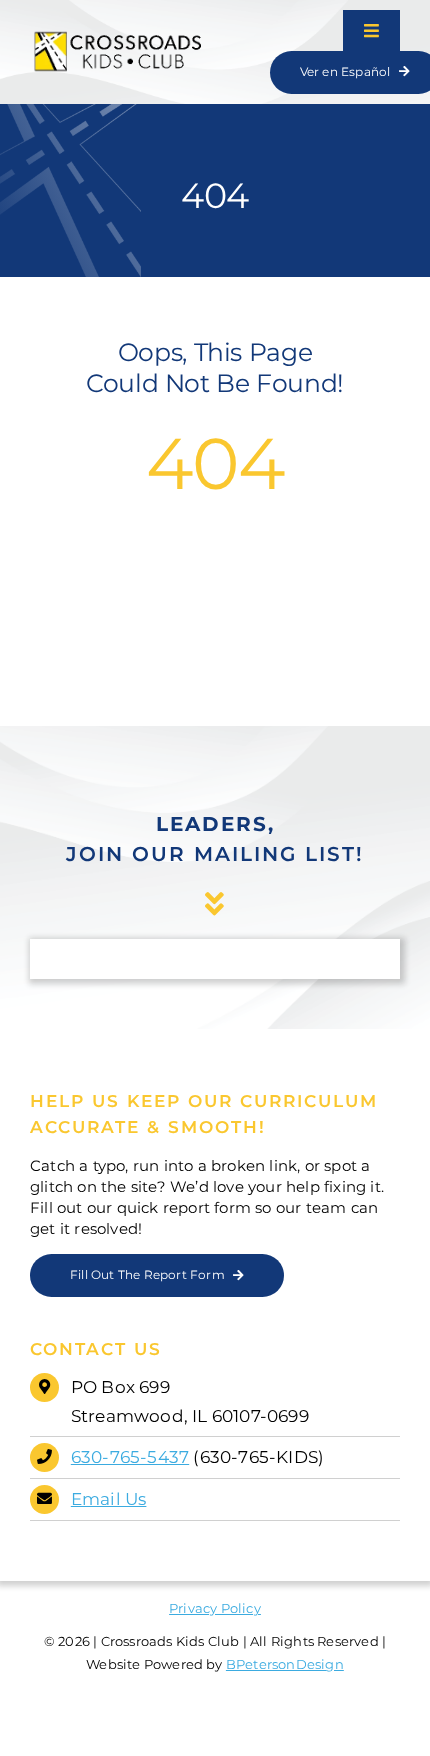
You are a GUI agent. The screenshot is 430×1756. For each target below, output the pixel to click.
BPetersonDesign (285, 1664)
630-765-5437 (130, 1457)
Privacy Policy (215, 1608)
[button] (157, 1275)
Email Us (109, 1499)
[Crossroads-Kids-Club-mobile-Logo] (119, 36)
